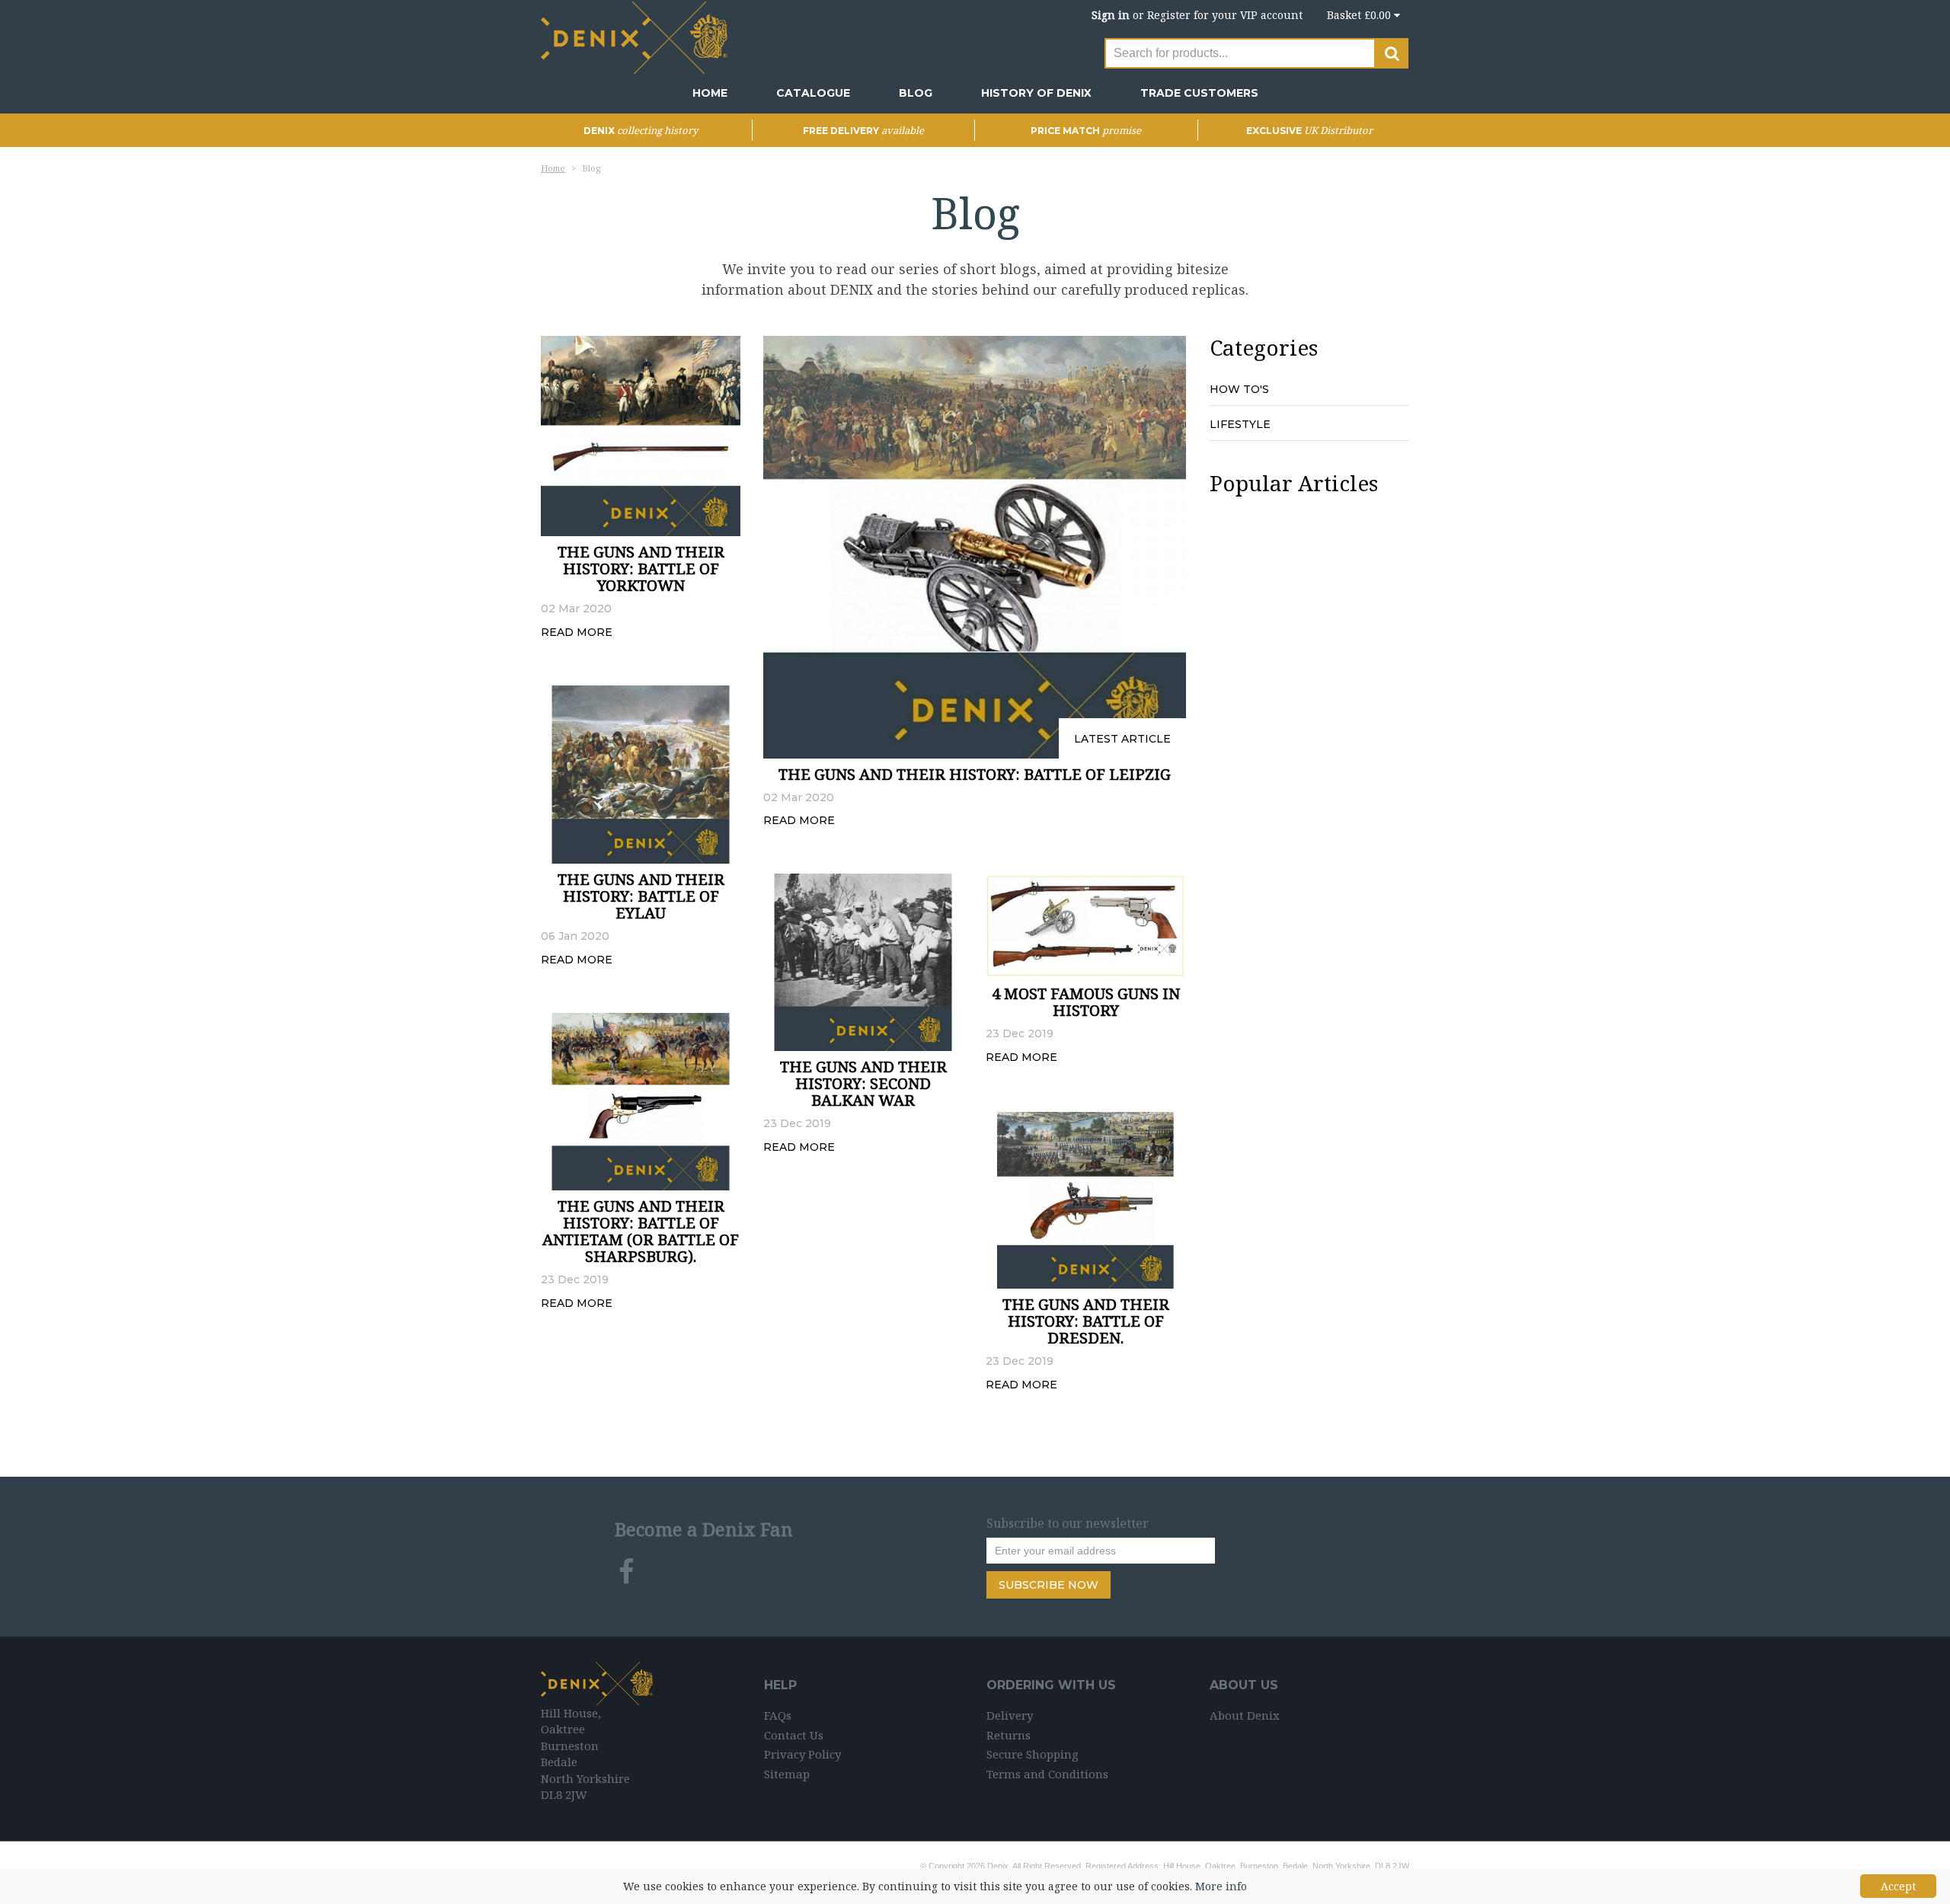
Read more (577, 632)
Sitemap (787, 1774)
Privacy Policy (802, 1754)
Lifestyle (1240, 424)
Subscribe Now (1049, 1585)
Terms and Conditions (1047, 1774)
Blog (916, 93)
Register (1169, 15)
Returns (1009, 1735)
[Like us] (627, 1572)
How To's (1239, 389)
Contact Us (794, 1735)
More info (1221, 1886)
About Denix (1245, 1715)
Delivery (1010, 1715)
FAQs (778, 1715)
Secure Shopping (1033, 1754)
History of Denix (1036, 93)
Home (710, 93)
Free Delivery (863, 131)
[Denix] (636, 36)
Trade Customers (1199, 93)
